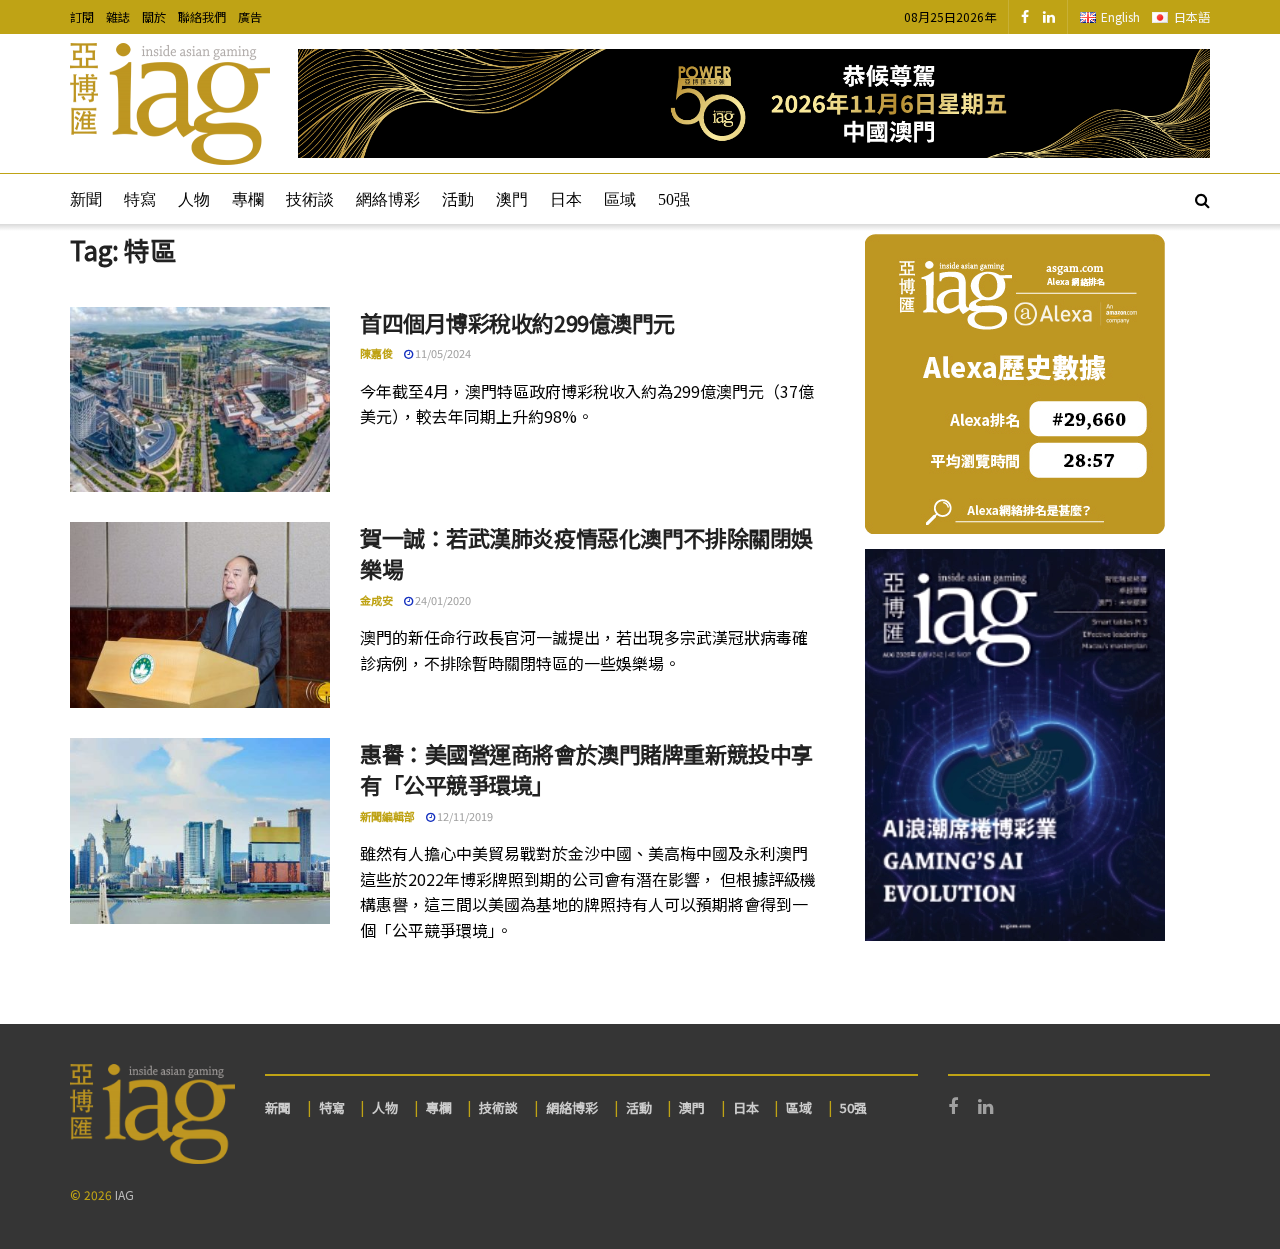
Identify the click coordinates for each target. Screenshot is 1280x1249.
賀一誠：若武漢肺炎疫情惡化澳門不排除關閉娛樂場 (586, 552)
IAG (124, 1194)
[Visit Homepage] (170, 104)
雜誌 (118, 16)
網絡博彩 (388, 199)
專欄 (248, 199)
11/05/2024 (442, 353)
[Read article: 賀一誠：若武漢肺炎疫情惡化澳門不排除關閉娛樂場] (200, 615)
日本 (566, 199)
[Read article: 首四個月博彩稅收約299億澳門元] (200, 400)
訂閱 (82, 16)
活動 (458, 199)
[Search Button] (1202, 199)
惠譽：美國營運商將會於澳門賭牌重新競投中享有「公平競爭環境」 (586, 768)
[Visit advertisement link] (754, 103)
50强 (674, 199)
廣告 (250, 16)
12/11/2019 (464, 816)
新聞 (86, 199)
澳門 (512, 199)
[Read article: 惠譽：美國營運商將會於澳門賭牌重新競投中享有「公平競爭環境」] (200, 831)
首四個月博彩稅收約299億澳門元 (517, 322)
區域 (620, 199)
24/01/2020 (442, 600)
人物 (194, 199)
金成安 (376, 600)
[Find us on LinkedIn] (1049, 17)
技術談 (310, 199)
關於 (154, 16)
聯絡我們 (202, 16)
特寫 (140, 199)
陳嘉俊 (376, 353)
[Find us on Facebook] (1025, 17)
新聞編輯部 (387, 816)
